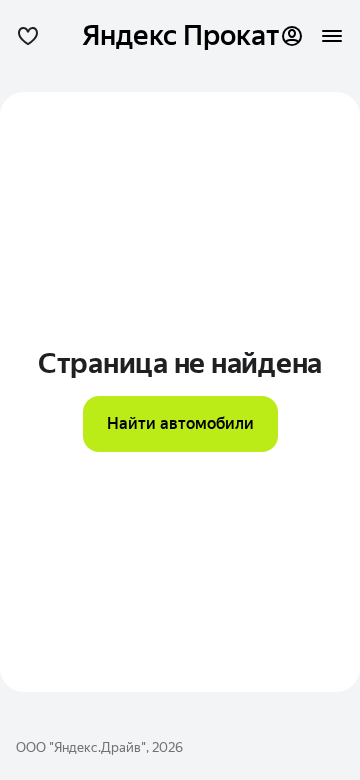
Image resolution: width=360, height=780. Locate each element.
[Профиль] (292, 36)
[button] (28, 36)
